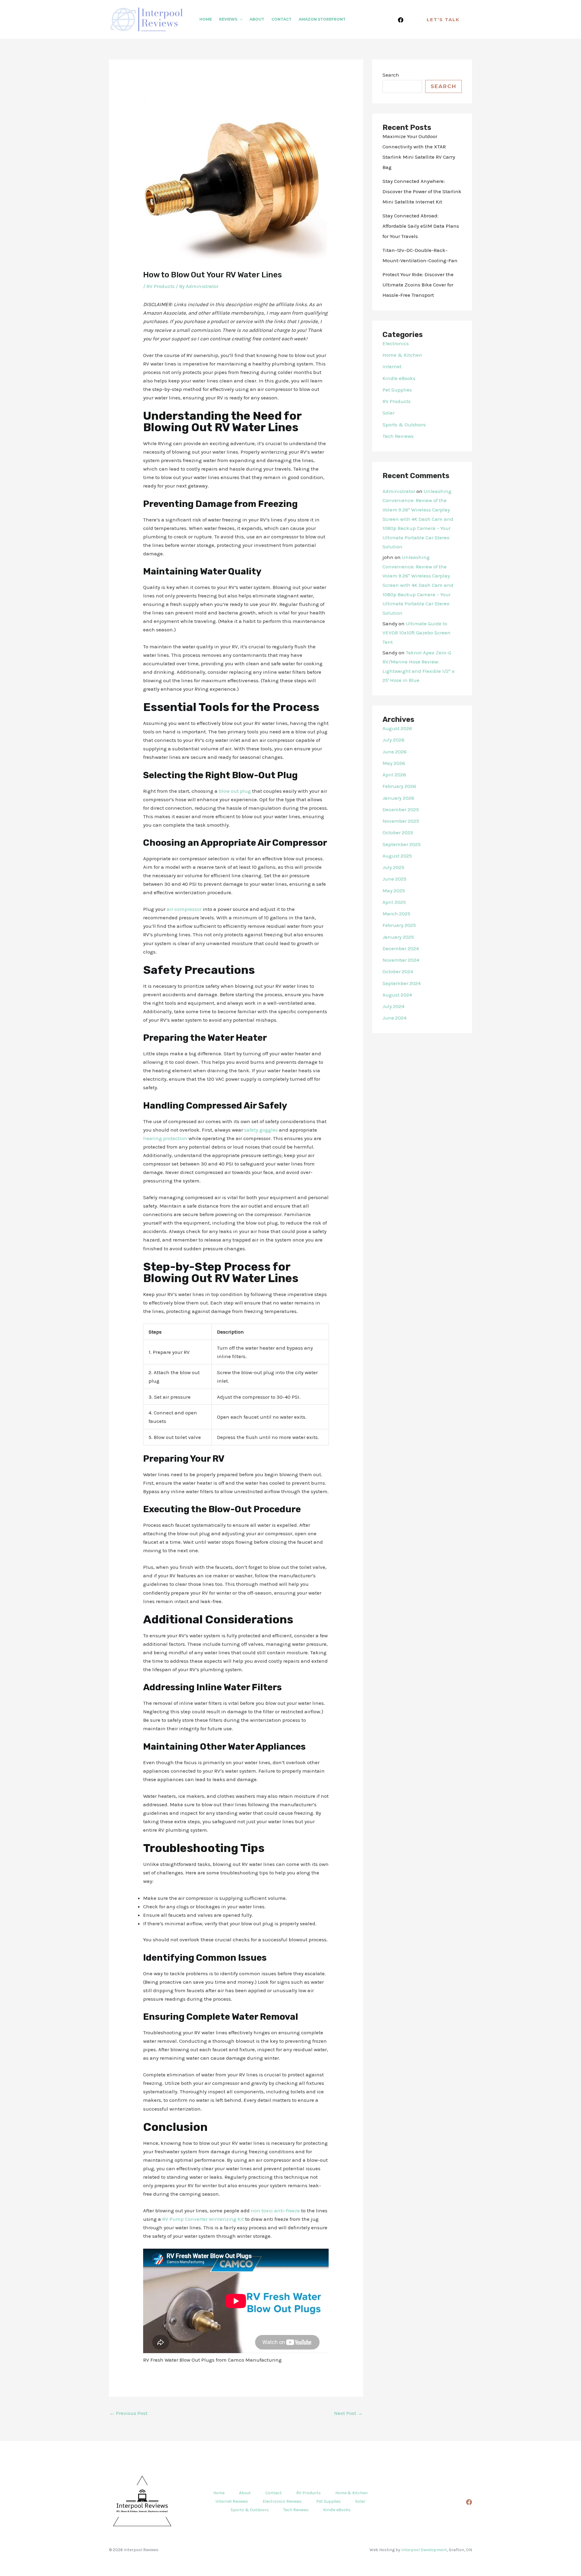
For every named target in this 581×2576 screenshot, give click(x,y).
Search (391, 75)
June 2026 (395, 752)
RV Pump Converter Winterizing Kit (203, 2219)
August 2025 (397, 856)
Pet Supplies (397, 390)
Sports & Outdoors (404, 425)
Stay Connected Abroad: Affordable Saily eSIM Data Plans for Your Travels (421, 226)
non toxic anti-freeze (275, 2211)
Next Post (348, 2413)
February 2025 (399, 925)
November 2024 (401, 960)
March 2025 (396, 914)
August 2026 (397, 728)
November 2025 (401, 821)
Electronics (396, 343)
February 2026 (399, 786)
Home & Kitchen (402, 355)
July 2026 (394, 740)
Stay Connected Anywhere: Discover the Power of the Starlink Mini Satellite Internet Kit (422, 191)
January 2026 (398, 798)
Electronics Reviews (282, 2501)
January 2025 (398, 937)
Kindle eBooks (399, 378)
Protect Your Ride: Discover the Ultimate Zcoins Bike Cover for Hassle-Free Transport (418, 285)
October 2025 (398, 832)
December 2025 (401, 809)
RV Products (161, 286)
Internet (392, 366)
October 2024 (398, 971)
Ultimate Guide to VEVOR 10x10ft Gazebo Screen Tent (417, 633)
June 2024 (394, 1018)
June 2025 (394, 879)
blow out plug (235, 791)
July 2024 (393, 1006)
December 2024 (401, 948)
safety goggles (261, 1130)
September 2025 (402, 844)
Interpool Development (424, 2550)
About (257, 19)
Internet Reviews (232, 2501)
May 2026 (394, 763)
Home (206, 19)
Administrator (399, 491)
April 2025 (394, 902)
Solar (389, 413)
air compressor (184, 909)
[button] (240, 19)
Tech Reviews (398, 436)
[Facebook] (401, 20)
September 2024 (402, 983)
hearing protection (165, 1138)
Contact (281, 19)
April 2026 (394, 775)
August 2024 (397, 995)
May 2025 (394, 891)
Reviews (228, 19)
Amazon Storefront (322, 19)
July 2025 (393, 867)
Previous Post (128, 2413)
